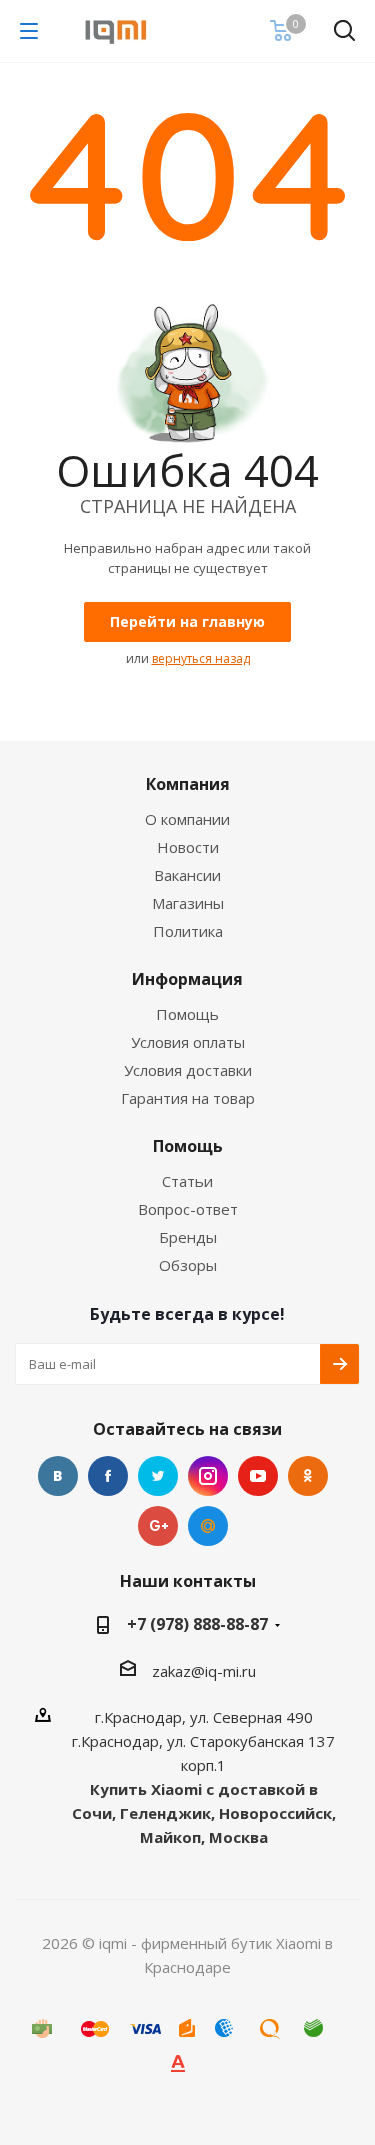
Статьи (187, 1181)
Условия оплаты (188, 1042)
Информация (187, 979)
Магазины (188, 903)
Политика (188, 931)
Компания (188, 784)
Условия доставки (188, 1070)
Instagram (208, 1476)
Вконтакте (58, 1476)
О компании (187, 819)
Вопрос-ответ (188, 1209)
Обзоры (188, 1265)
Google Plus (158, 1526)
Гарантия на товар (188, 1098)
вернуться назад (201, 658)
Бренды (188, 1237)
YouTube (258, 1476)
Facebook (108, 1476)
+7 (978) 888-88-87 (197, 1624)
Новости (188, 847)
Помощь (187, 1014)
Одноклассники (308, 1476)
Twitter (158, 1476)
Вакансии (187, 875)
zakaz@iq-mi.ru (204, 1671)
